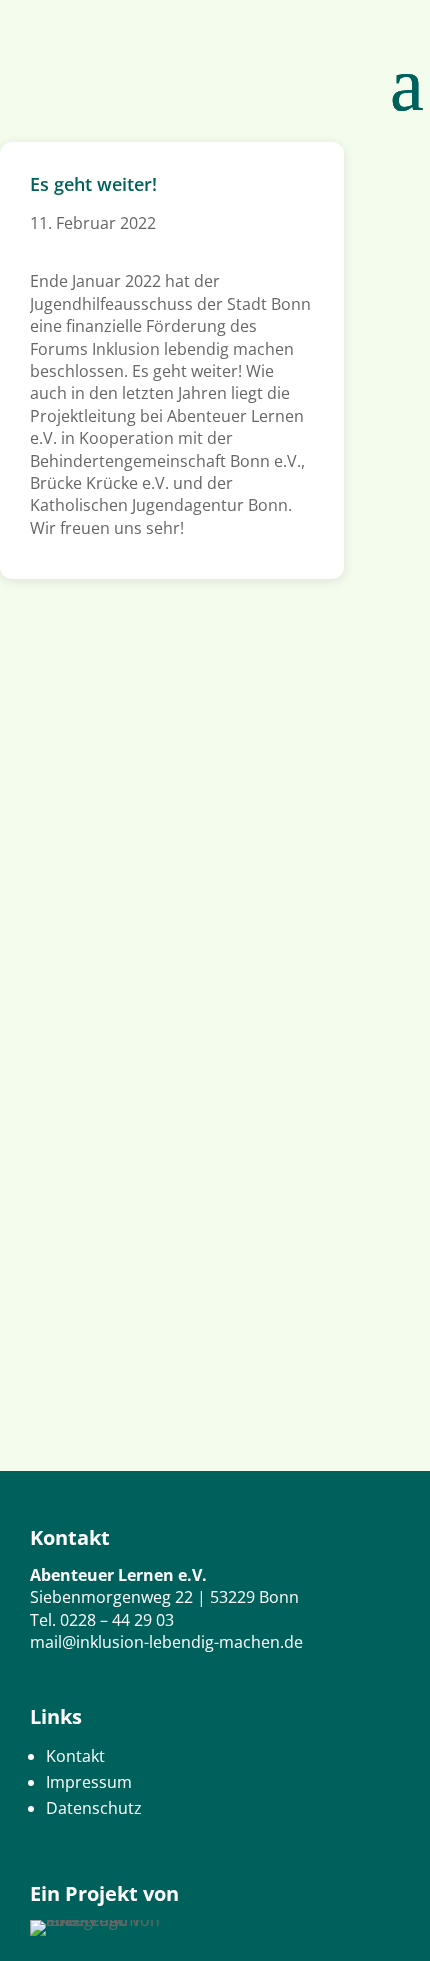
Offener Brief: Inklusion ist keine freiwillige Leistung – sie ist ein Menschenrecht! (190, 689)
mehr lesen (61, 821)
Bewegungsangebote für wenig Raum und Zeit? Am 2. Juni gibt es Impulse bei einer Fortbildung (207, 1259)
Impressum (89, 1782)
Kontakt (75, 1756)
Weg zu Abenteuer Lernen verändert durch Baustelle (188, 963)
